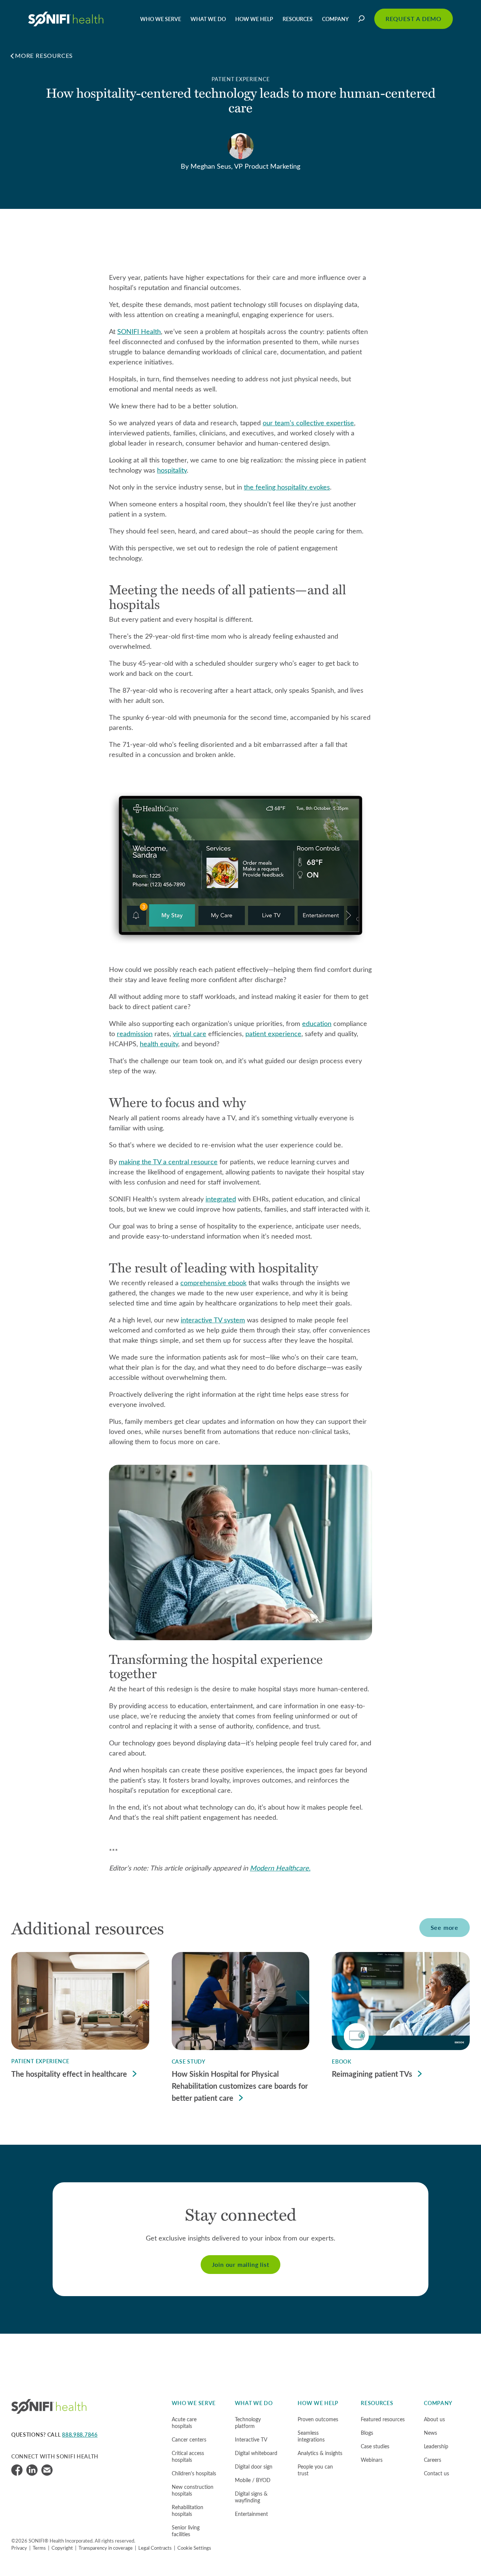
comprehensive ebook (213, 1283)
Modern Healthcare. (280, 1868)
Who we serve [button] (161, 19)
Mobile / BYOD (253, 2480)
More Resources (44, 55)
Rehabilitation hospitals (188, 2510)
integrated (221, 1199)
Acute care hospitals (184, 2423)
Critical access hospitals (188, 2456)
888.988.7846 (80, 2435)
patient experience (273, 1033)
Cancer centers (189, 2439)
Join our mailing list (241, 2264)
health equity (159, 1044)
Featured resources (383, 2419)
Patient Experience (241, 79)
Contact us (436, 2473)
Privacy (19, 2548)
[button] (362, 19)
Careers (433, 2460)
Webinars (372, 2460)
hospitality (172, 470)
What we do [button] (208, 19)
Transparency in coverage (106, 2548)
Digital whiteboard (256, 2453)
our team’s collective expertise (308, 423)
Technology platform (248, 2423)
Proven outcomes (318, 2419)
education (317, 1023)
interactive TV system (213, 1320)
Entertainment (251, 2514)
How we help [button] (254, 19)
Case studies (375, 2446)
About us (434, 2419)
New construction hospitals (193, 2490)
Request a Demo (414, 19)
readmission (135, 1033)
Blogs (367, 2433)
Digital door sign (254, 2466)
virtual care (190, 1033)
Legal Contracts (155, 2548)
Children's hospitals (194, 2473)
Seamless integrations (311, 2436)
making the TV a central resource (168, 1162)
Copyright (62, 2548)
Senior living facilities (186, 2531)
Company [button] (335, 19)
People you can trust (315, 2470)
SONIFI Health (139, 331)
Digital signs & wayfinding (251, 2497)
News (430, 2433)
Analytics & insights (320, 2453)
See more (445, 1927)
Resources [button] (298, 19)
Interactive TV (251, 2439)
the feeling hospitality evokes (287, 487)
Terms (39, 2548)
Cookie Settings (194, 2548)
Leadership (436, 2446)
